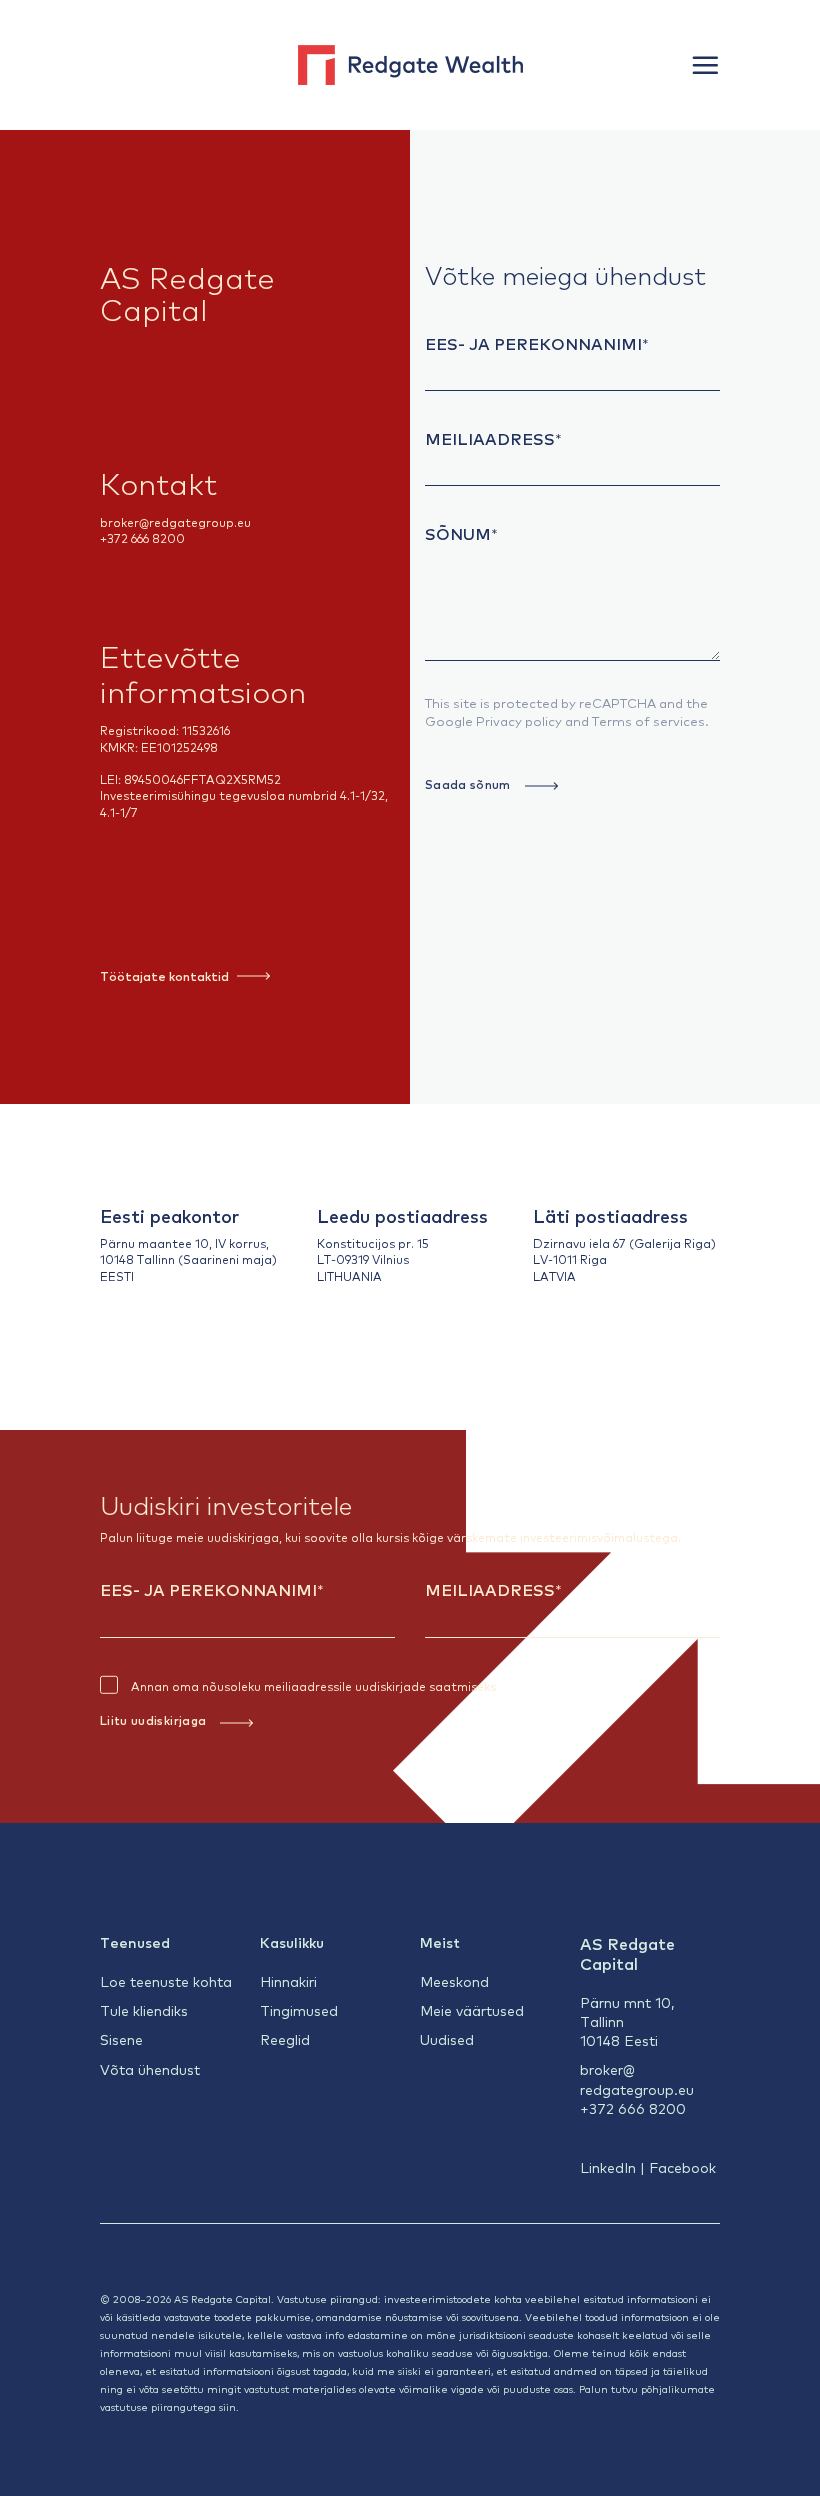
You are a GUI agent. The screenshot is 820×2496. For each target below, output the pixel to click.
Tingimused (299, 2010)
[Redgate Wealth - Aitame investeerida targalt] (410, 65)
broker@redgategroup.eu (175, 522)
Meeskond (454, 1981)
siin (227, 2406)
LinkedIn (608, 2167)
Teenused (135, 1942)
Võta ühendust (150, 2069)
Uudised (447, 2039)
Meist (440, 1942)
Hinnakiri (288, 1981)
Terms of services (648, 720)
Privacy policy (519, 720)
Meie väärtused (472, 2010)
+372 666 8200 (142, 538)
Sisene (121, 2039)
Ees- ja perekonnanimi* (537, 343)
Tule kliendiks (144, 2010)
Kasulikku (292, 1942)
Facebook (682, 2167)
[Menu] (705, 65)
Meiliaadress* (493, 438)
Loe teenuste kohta (166, 1981)
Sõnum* (461, 533)
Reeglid (285, 2039)
